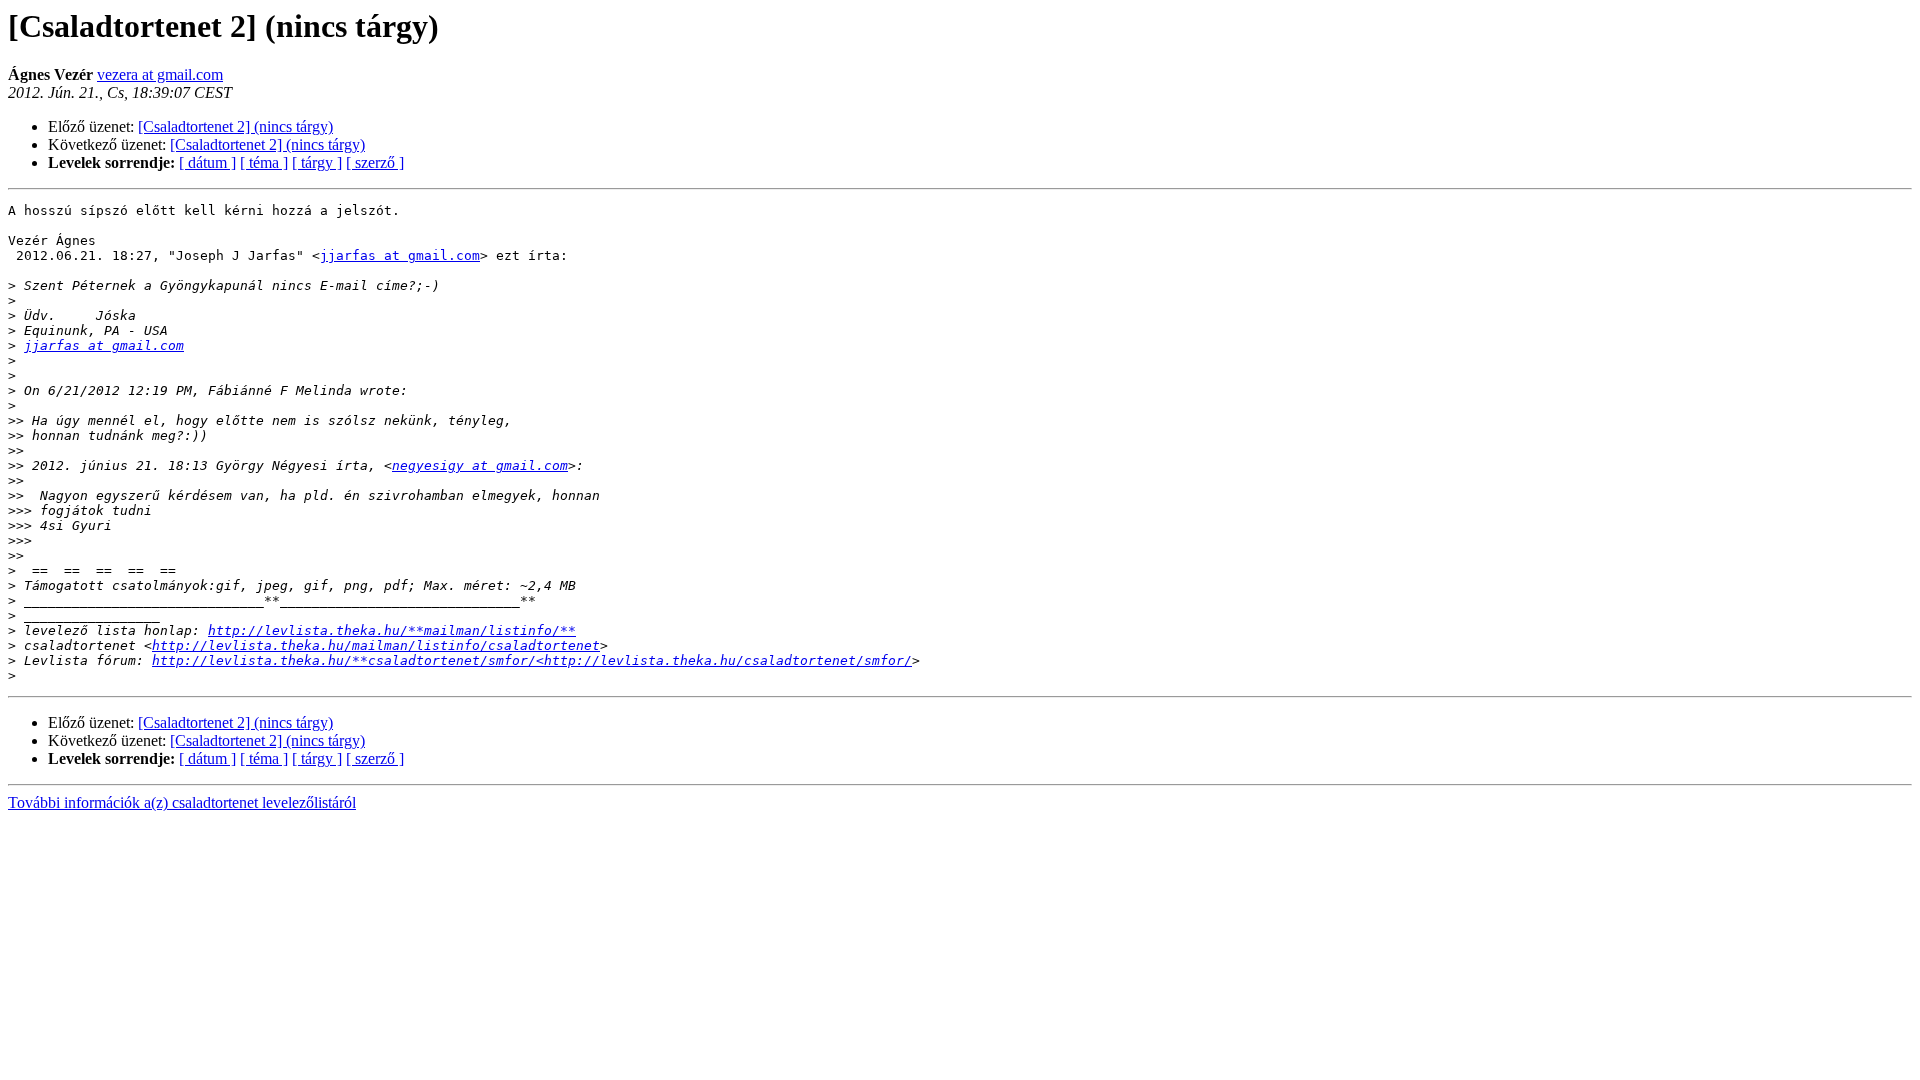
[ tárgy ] (317, 162)
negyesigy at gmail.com (480, 465)
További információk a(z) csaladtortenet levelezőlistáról (182, 802)
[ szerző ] (375, 162)
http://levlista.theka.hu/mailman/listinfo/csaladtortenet (376, 645)
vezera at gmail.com (160, 74)
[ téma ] (264, 162)
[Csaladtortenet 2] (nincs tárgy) (235, 126)
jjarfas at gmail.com (400, 255)
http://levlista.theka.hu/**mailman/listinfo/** (392, 630)
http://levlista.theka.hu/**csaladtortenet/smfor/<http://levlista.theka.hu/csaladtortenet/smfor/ (532, 660)
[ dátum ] (207, 162)
